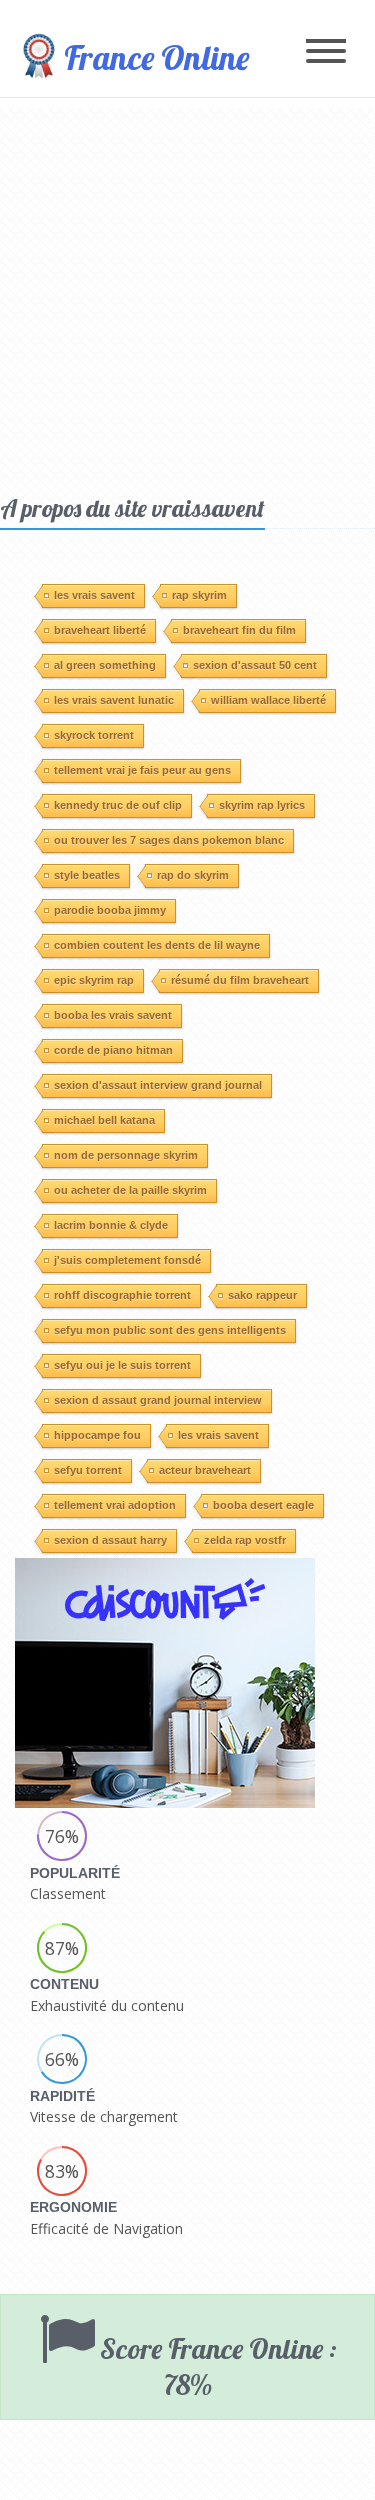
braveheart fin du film (239, 630)
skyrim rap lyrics (262, 805)
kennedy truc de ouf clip (118, 805)
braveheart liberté (100, 630)
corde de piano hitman (113, 1050)
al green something (105, 665)
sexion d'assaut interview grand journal (158, 1085)
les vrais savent (94, 595)
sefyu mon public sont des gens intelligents (170, 1330)
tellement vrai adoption (115, 1505)
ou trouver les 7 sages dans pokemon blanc (169, 840)
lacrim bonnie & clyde (111, 1225)
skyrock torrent (94, 735)
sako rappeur (262, 1295)
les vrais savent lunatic (114, 700)
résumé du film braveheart (240, 980)
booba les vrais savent (113, 1015)
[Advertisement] (187, 295)
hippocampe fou (97, 1435)
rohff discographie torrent (122, 1295)
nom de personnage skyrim (126, 1155)
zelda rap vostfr (245, 1540)
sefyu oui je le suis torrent (122, 1365)
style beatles (87, 875)
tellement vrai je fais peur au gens (142, 770)
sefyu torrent (88, 1470)
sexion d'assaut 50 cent (255, 665)
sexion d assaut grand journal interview (158, 1400)
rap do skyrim (193, 875)
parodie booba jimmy (110, 910)
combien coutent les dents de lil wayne (157, 945)
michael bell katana (104, 1120)
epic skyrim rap (94, 980)
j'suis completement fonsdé (127, 1260)
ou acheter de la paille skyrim (130, 1190)
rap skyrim (199, 595)
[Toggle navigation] (326, 52)
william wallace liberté (268, 700)
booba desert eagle (263, 1505)
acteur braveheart (205, 1470)
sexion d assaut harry (110, 1540)
